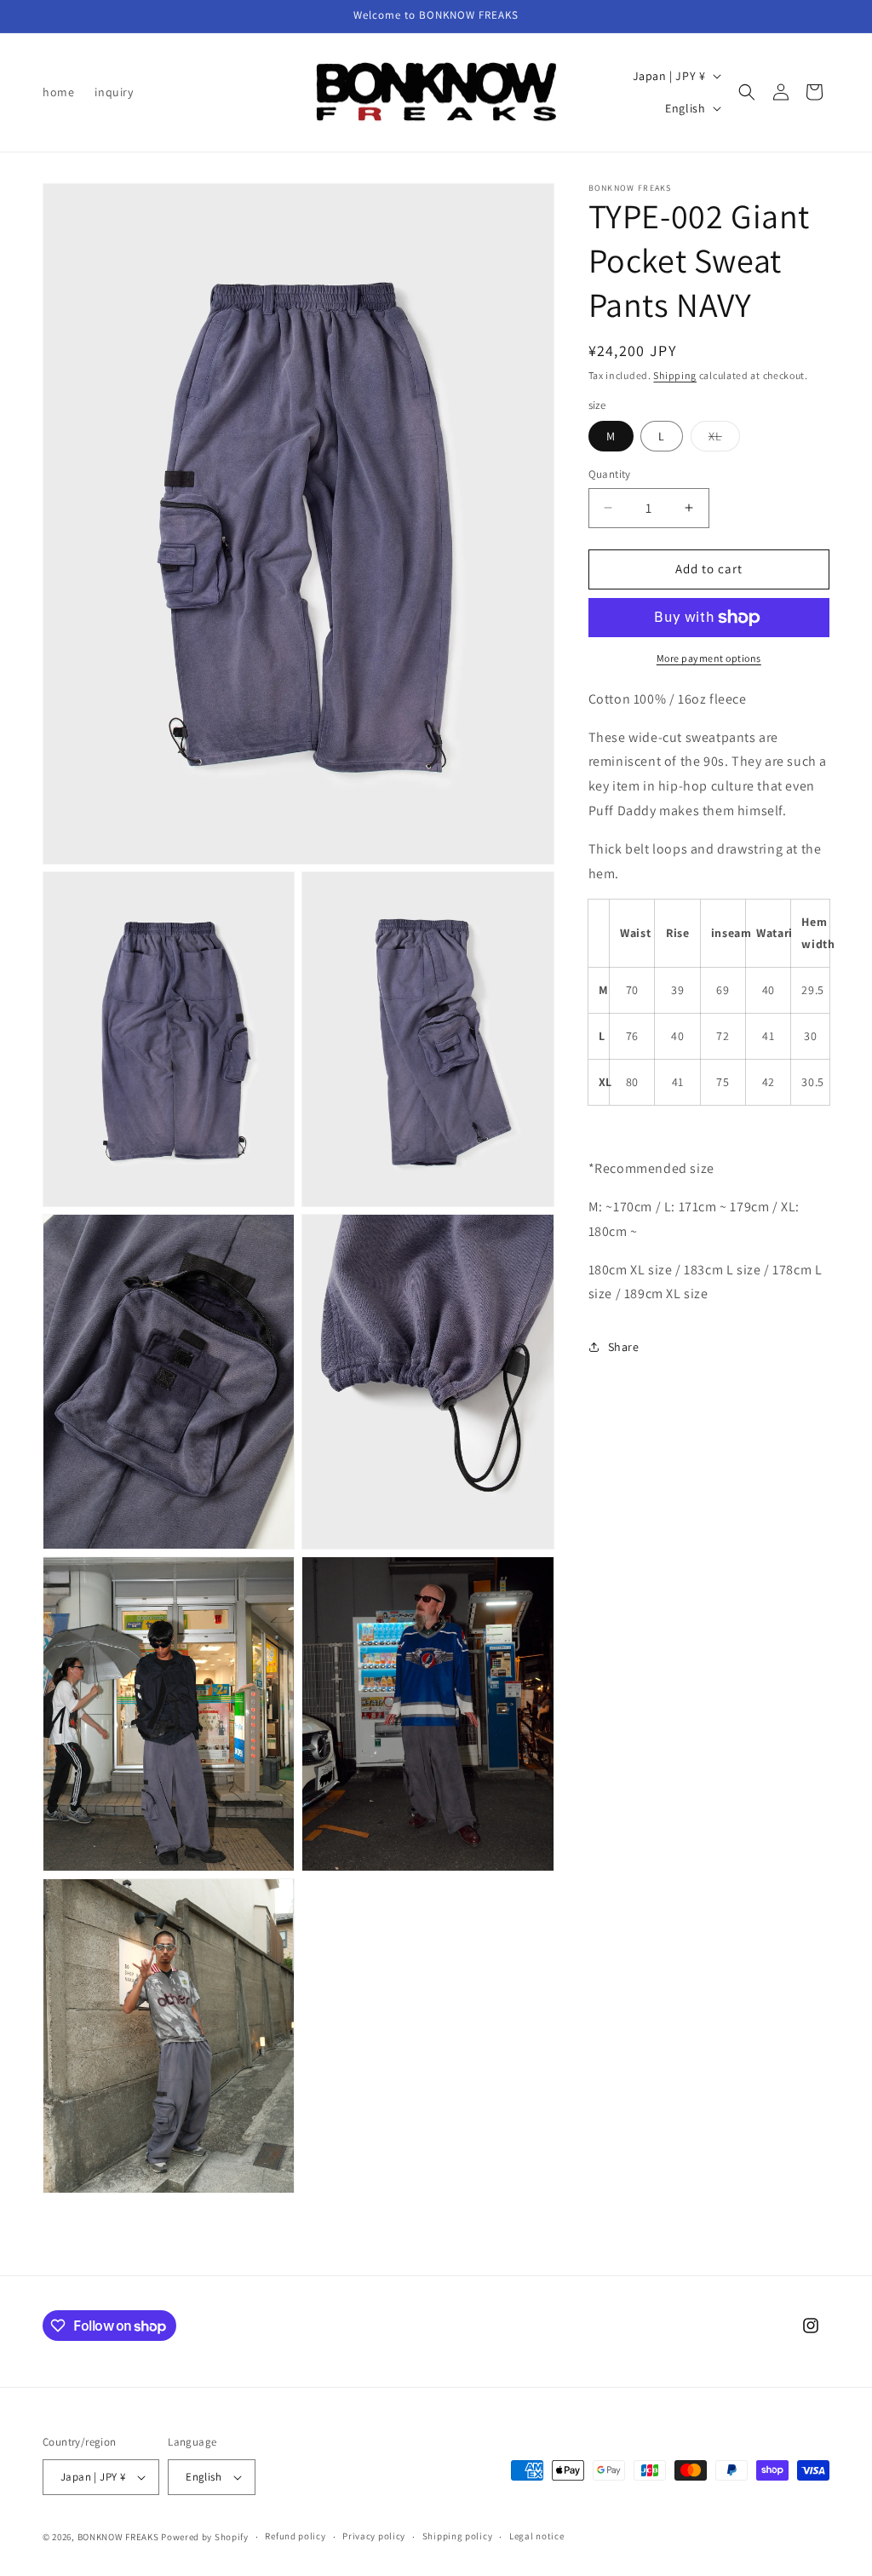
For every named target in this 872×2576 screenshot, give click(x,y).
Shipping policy (458, 2536)
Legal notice (536, 2536)
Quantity (610, 474)
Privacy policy (374, 2536)
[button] (747, 92)
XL (724, 440)
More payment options (709, 658)
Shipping (675, 375)
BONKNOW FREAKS (118, 2537)
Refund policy (295, 2536)
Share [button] (624, 1347)
